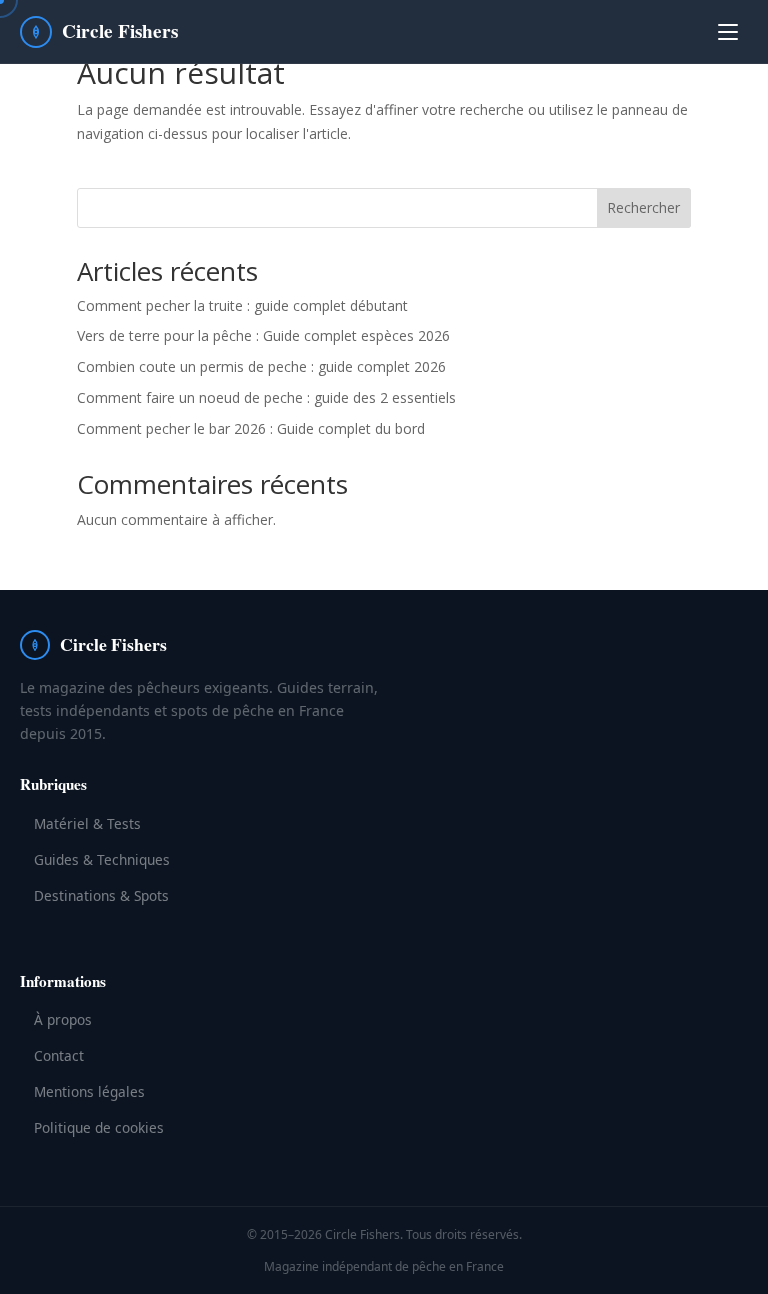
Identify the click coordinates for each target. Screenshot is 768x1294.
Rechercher (643, 207)
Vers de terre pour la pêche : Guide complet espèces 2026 (263, 335)
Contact (59, 1055)
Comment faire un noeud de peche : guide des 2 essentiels (266, 397)
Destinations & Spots (101, 895)
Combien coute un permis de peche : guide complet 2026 (261, 366)
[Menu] (728, 32)
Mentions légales (89, 1091)
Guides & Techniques (102, 859)
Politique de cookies (99, 1127)
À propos (63, 1019)
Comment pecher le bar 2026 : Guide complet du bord (251, 428)
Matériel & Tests (87, 823)
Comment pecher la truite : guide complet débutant (242, 305)
